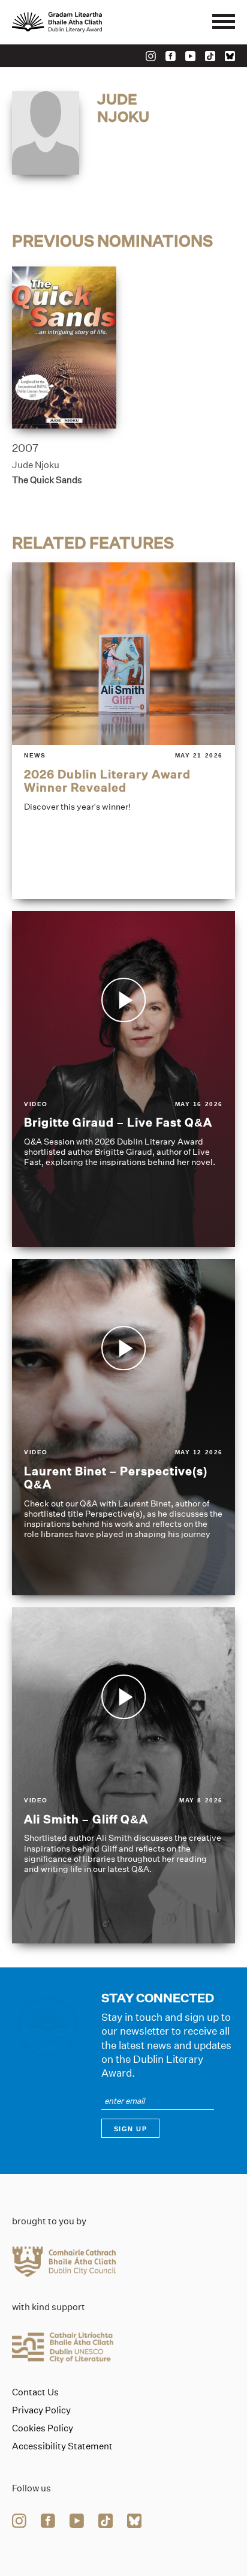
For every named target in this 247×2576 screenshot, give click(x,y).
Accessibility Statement (62, 2446)
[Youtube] (190, 56)
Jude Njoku (36, 465)
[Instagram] (151, 56)
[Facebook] (171, 56)
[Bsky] (230, 56)
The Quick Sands (47, 480)
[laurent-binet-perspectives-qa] (123, 1427)
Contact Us (35, 2392)
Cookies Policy (43, 2428)
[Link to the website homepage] (84, 22)
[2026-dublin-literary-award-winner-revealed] (123, 730)
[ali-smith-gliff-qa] (123, 1775)
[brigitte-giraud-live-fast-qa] (123, 1079)
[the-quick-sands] (64, 348)
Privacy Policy (41, 2410)
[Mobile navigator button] (224, 22)
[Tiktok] (210, 56)
